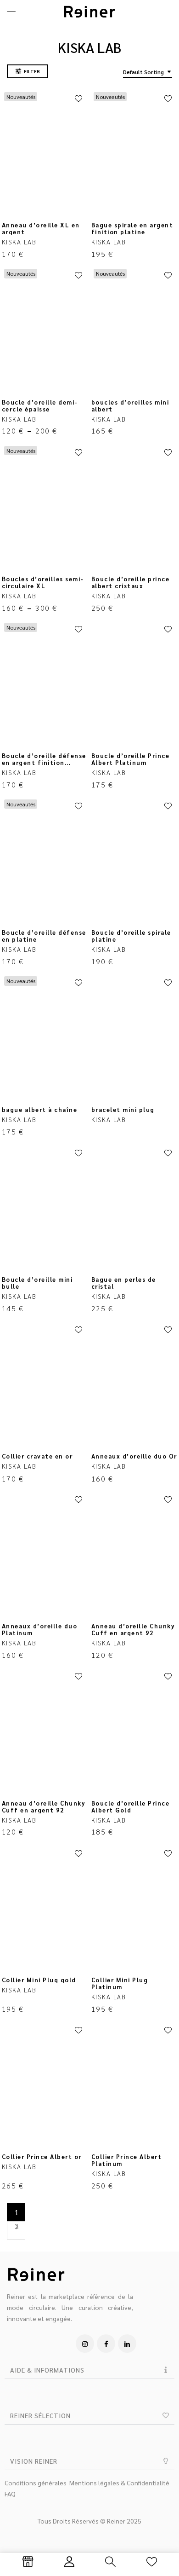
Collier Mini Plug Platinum (120, 1983)
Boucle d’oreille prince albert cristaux (131, 582)
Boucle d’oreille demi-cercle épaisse (40, 405)
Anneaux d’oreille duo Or (134, 1456)
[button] (89, 2370)
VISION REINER (34, 2461)
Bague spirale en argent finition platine (132, 228)
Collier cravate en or (37, 1456)
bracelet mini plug (123, 1109)
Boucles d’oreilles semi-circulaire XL (43, 582)
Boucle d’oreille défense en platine (44, 936)
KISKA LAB (19, 242)
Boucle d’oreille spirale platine (131, 936)
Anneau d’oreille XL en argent (41, 228)
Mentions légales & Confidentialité (119, 2483)
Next (16, 2230)
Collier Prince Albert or (42, 2156)
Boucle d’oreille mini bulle (37, 1283)
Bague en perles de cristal (124, 1283)
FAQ (10, 2494)
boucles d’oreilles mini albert (130, 405)
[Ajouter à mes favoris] (78, 99)
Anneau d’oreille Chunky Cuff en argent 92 (133, 1629)
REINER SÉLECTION (40, 2415)
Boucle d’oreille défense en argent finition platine (44, 762)
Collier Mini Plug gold (39, 1980)
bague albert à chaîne (40, 1109)
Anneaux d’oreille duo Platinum (40, 1629)
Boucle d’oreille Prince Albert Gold (131, 1806)
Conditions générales (36, 2483)
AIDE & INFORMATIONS (47, 2370)
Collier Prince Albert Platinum (127, 2160)
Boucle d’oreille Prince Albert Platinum (131, 759)
